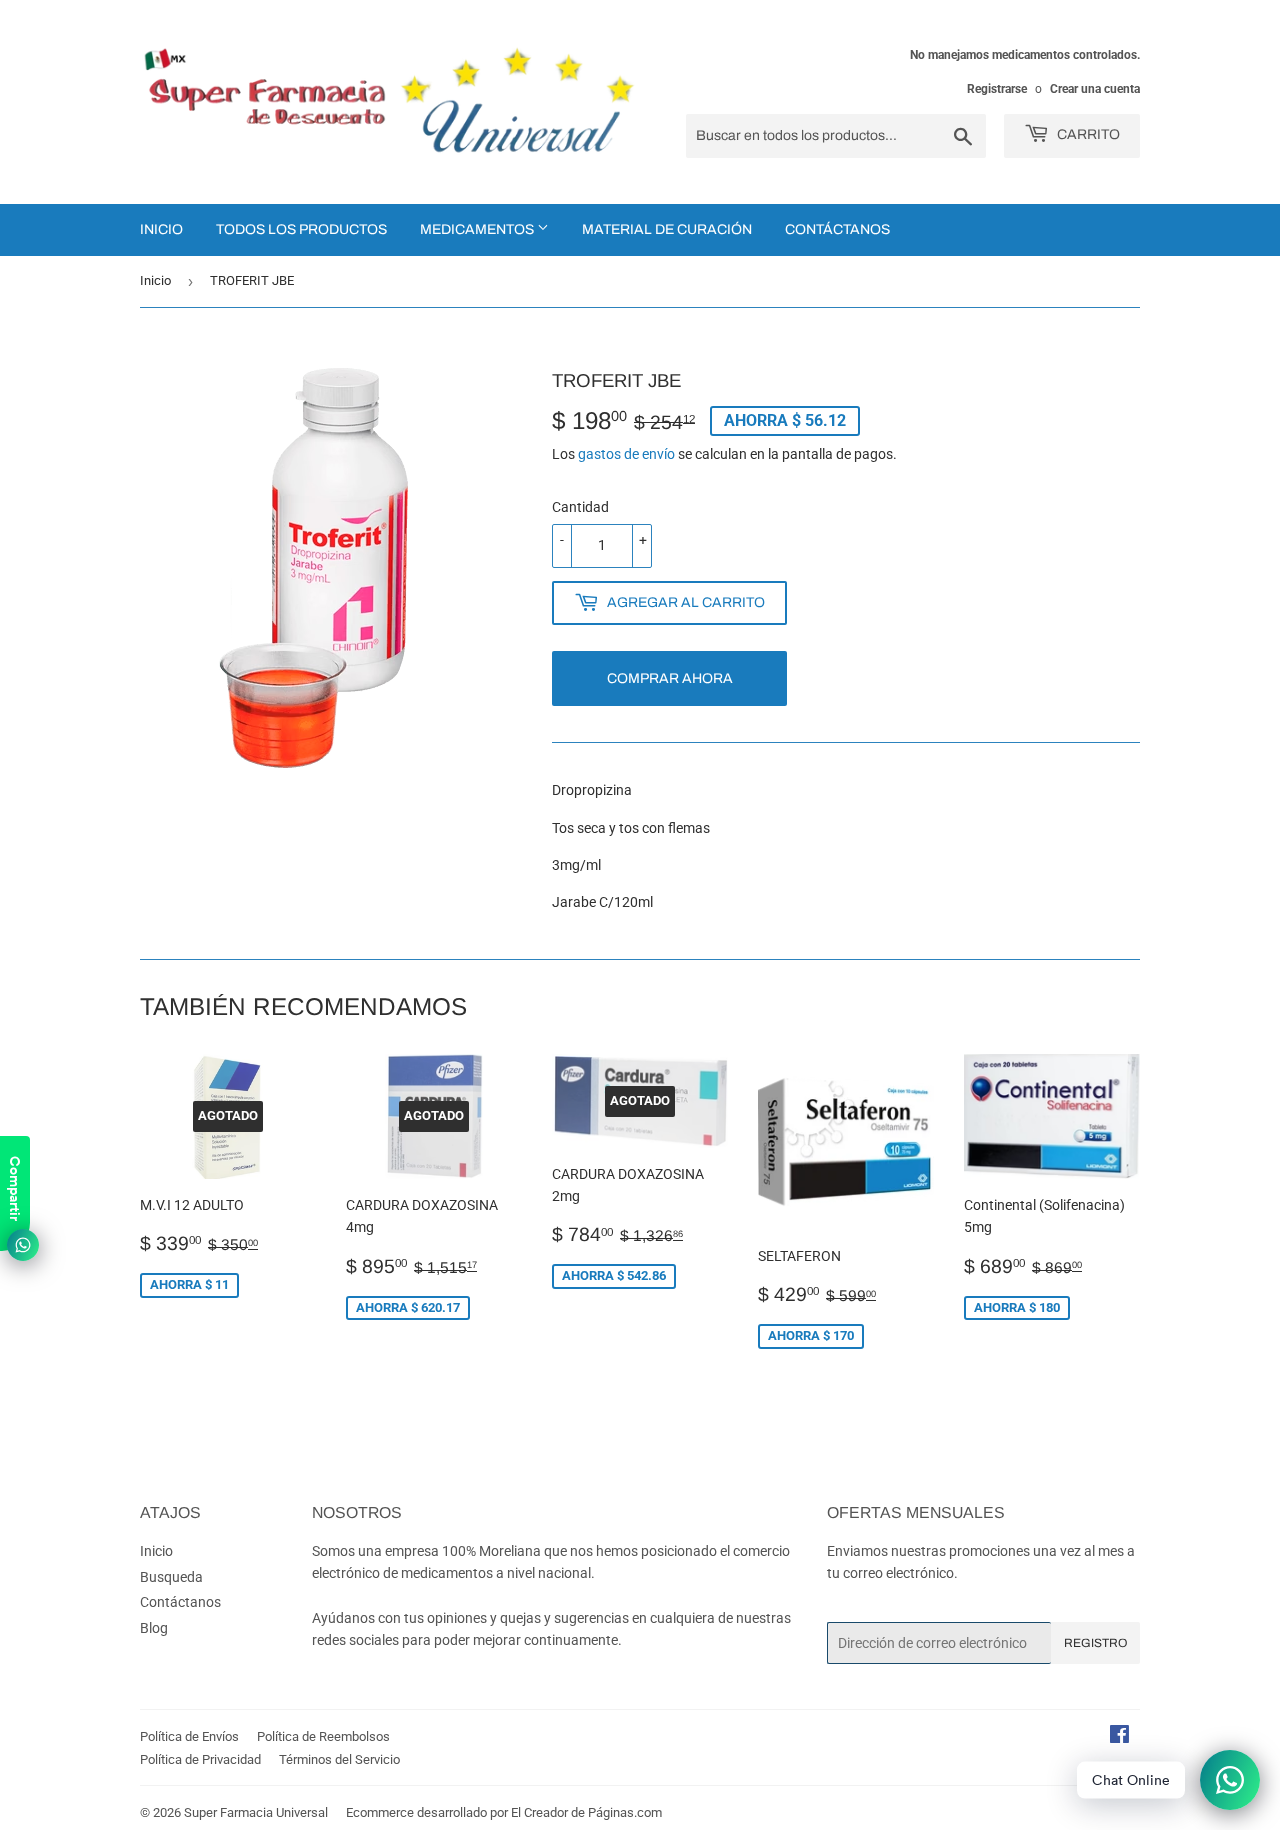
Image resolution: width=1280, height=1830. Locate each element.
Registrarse (997, 89)
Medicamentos (478, 229)
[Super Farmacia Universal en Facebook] (1119, 1737)
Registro (1095, 1643)
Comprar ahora (670, 678)
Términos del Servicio (339, 1759)
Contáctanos (837, 229)
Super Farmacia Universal (256, 1812)
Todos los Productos (301, 229)
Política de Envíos (189, 1736)
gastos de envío (626, 454)
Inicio (161, 229)
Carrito (1087, 134)
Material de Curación (667, 229)
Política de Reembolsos (323, 1736)
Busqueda (171, 1577)
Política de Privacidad (200, 1759)
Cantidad (580, 507)
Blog (154, 1628)
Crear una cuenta (1095, 89)
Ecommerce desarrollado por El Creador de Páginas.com (504, 1812)
